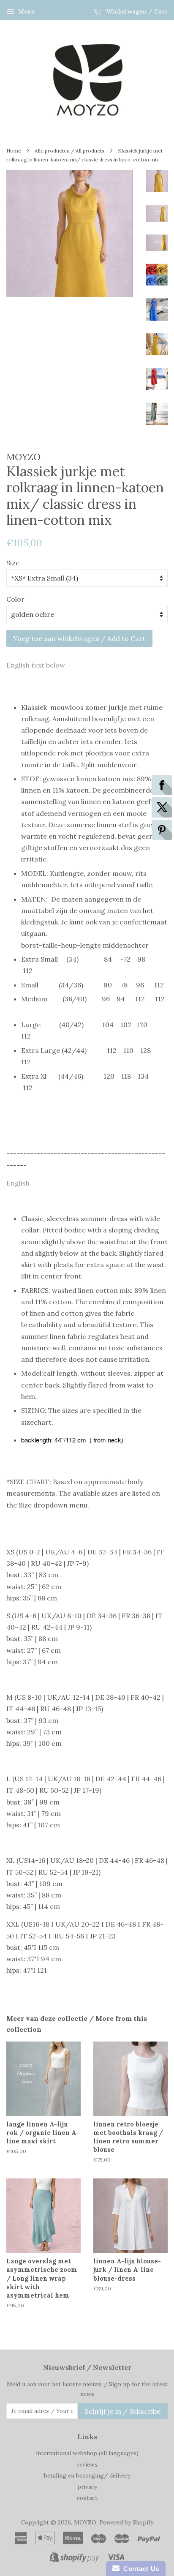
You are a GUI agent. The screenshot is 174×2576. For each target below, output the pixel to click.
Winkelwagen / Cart (136, 11)
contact (87, 2498)
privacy (87, 2487)
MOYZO (85, 2522)
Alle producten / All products (69, 151)
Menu (26, 11)
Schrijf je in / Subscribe (123, 2411)
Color (15, 599)
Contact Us (139, 2569)
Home (14, 151)
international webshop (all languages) (87, 2453)
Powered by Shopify (126, 2522)
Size (13, 563)
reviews (87, 2464)
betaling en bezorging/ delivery (87, 2475)
